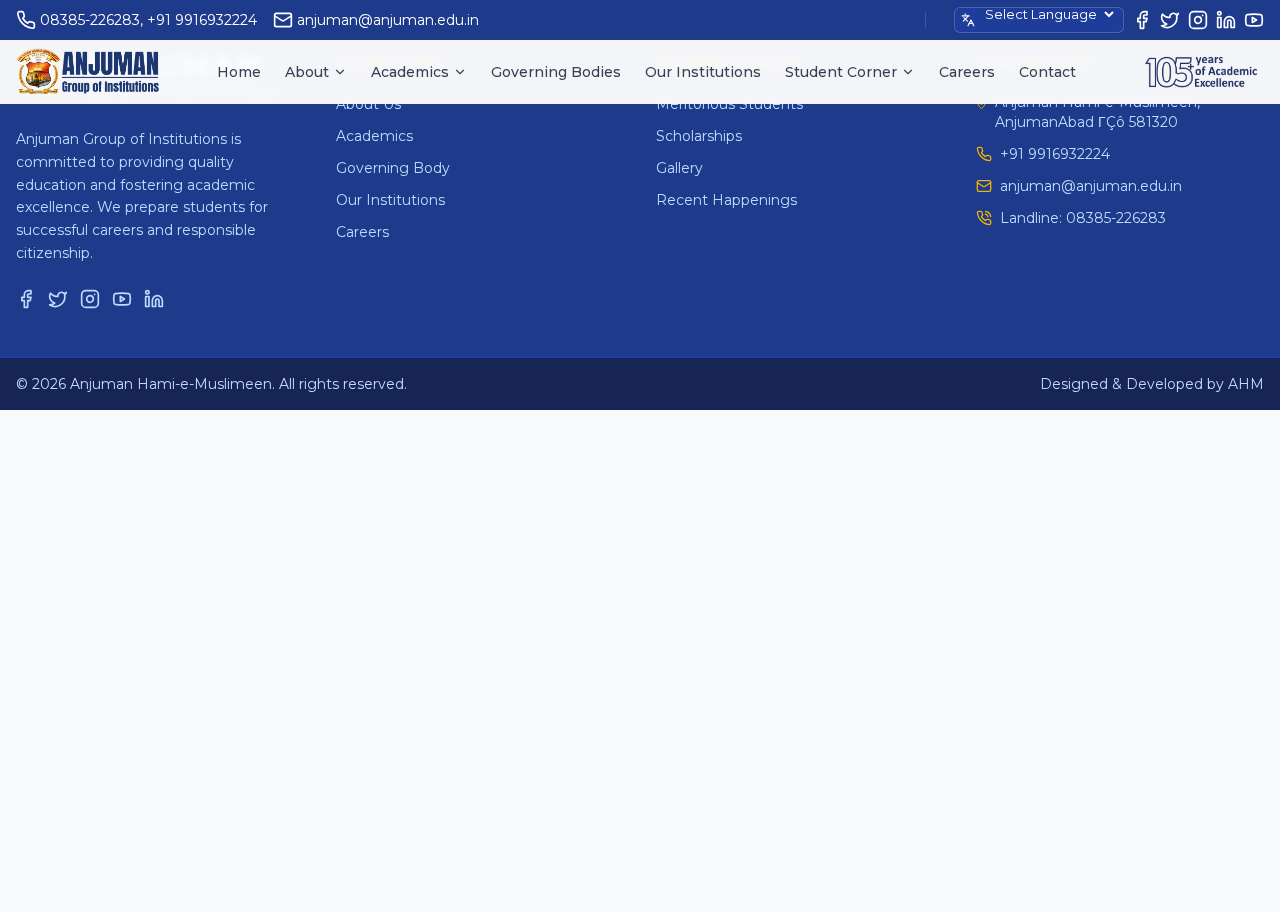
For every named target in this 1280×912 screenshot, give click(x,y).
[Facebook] (1142, 20)
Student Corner (841, 72)
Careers (967, 72)
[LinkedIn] (1226, 20)
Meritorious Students (729, 104)
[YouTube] (1254, 20)
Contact (1047, 72)
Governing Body (393, 168)
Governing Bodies (556, 72)
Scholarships (699, 136)
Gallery (679, 168)
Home (239, 72)
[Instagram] (1198, 20)
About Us (368, 104)
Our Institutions (703, 72)
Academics (410, 72)
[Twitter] (1170, 20)
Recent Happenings (726, 200)
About (307, 72)
